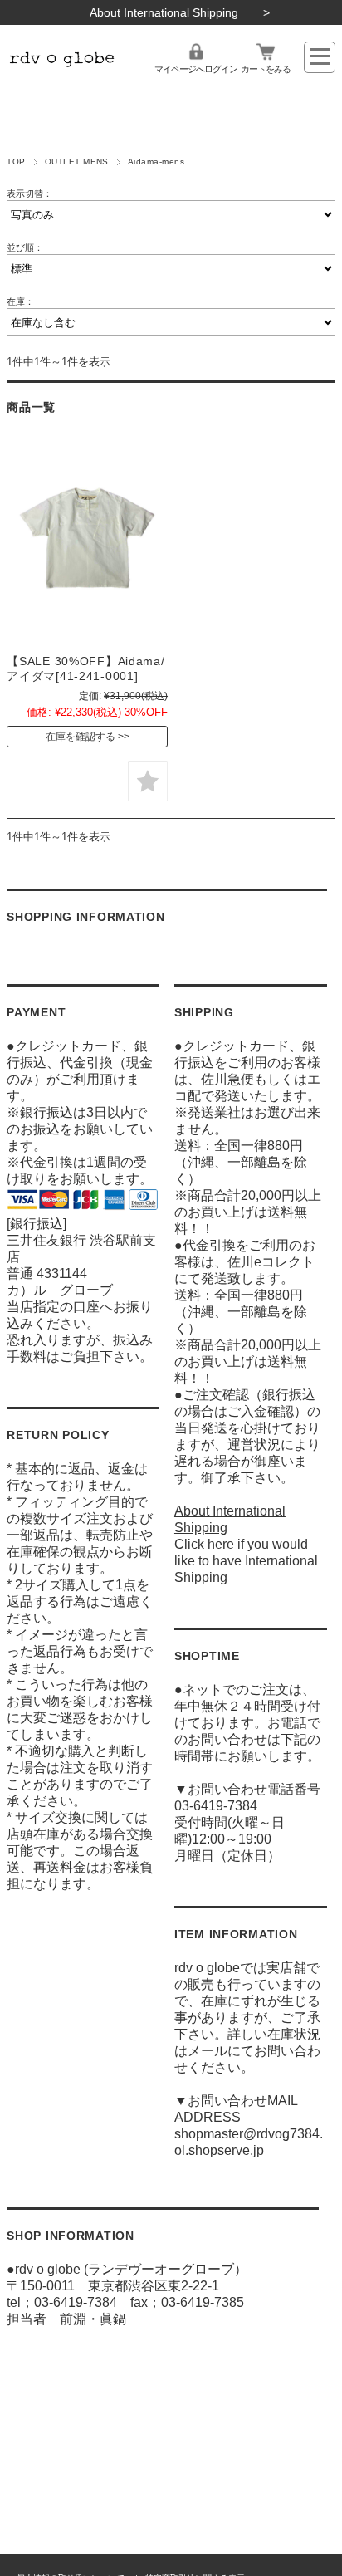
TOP (16, 162)
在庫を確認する (81, 737)
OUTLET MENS (77, 162)
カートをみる (266, 69)
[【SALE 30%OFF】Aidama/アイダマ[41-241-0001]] (87, 538)
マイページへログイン (196, 69)
